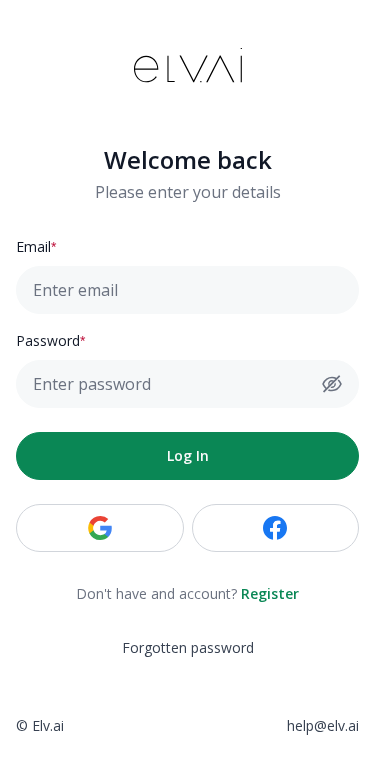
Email (33, 246)
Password (48, 340)
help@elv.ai (323, 725)
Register (270, 593)
